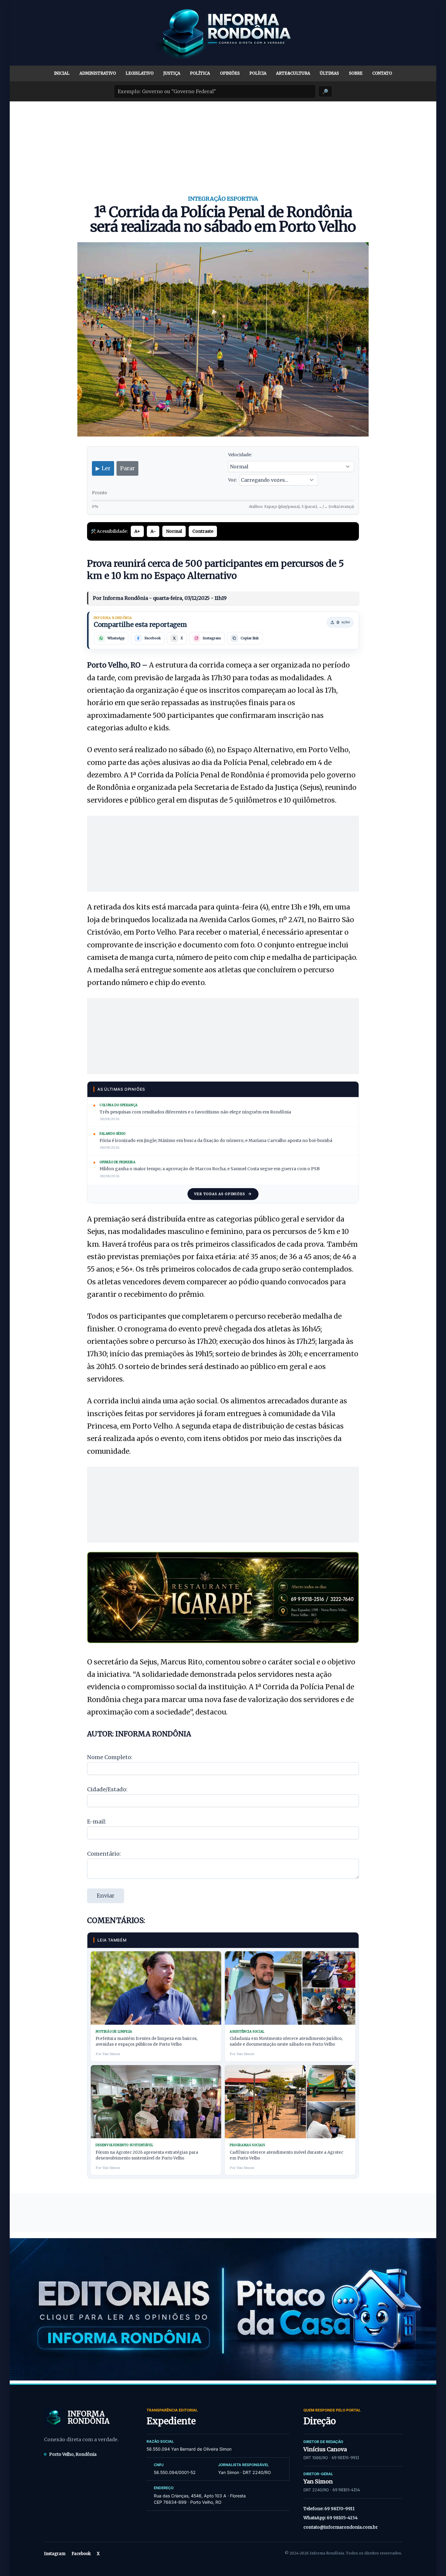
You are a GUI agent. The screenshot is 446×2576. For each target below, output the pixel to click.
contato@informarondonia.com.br (341, 2527)
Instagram (55, 2554)
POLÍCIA (258, 73)
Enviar (106, 1896)
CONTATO (382, 73)
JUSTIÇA (172, 73)
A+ (137, 531)
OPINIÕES (230, 73)
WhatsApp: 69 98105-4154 (331, 2518)
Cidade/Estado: (107, 1789)
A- (153, 531)
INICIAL (62, 73)
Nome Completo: (110, 1757)
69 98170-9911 (345, 2458)
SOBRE (356, 73)
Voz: (232, 480)
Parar (127, 468)
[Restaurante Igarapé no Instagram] (223, 1597)
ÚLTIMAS (329, 73)
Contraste (203, 531)
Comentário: (104, 1854)
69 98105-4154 (346, 2490)
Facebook (81, 2554)
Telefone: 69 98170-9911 (329, 2509)
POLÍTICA (200, 73)
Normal (174, 531)
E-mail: (97, 1822)
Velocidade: (240, 455)
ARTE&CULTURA (293, 73)
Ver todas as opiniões (220, 1194)
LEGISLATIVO (140, 73)
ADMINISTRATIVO (98, 73)
